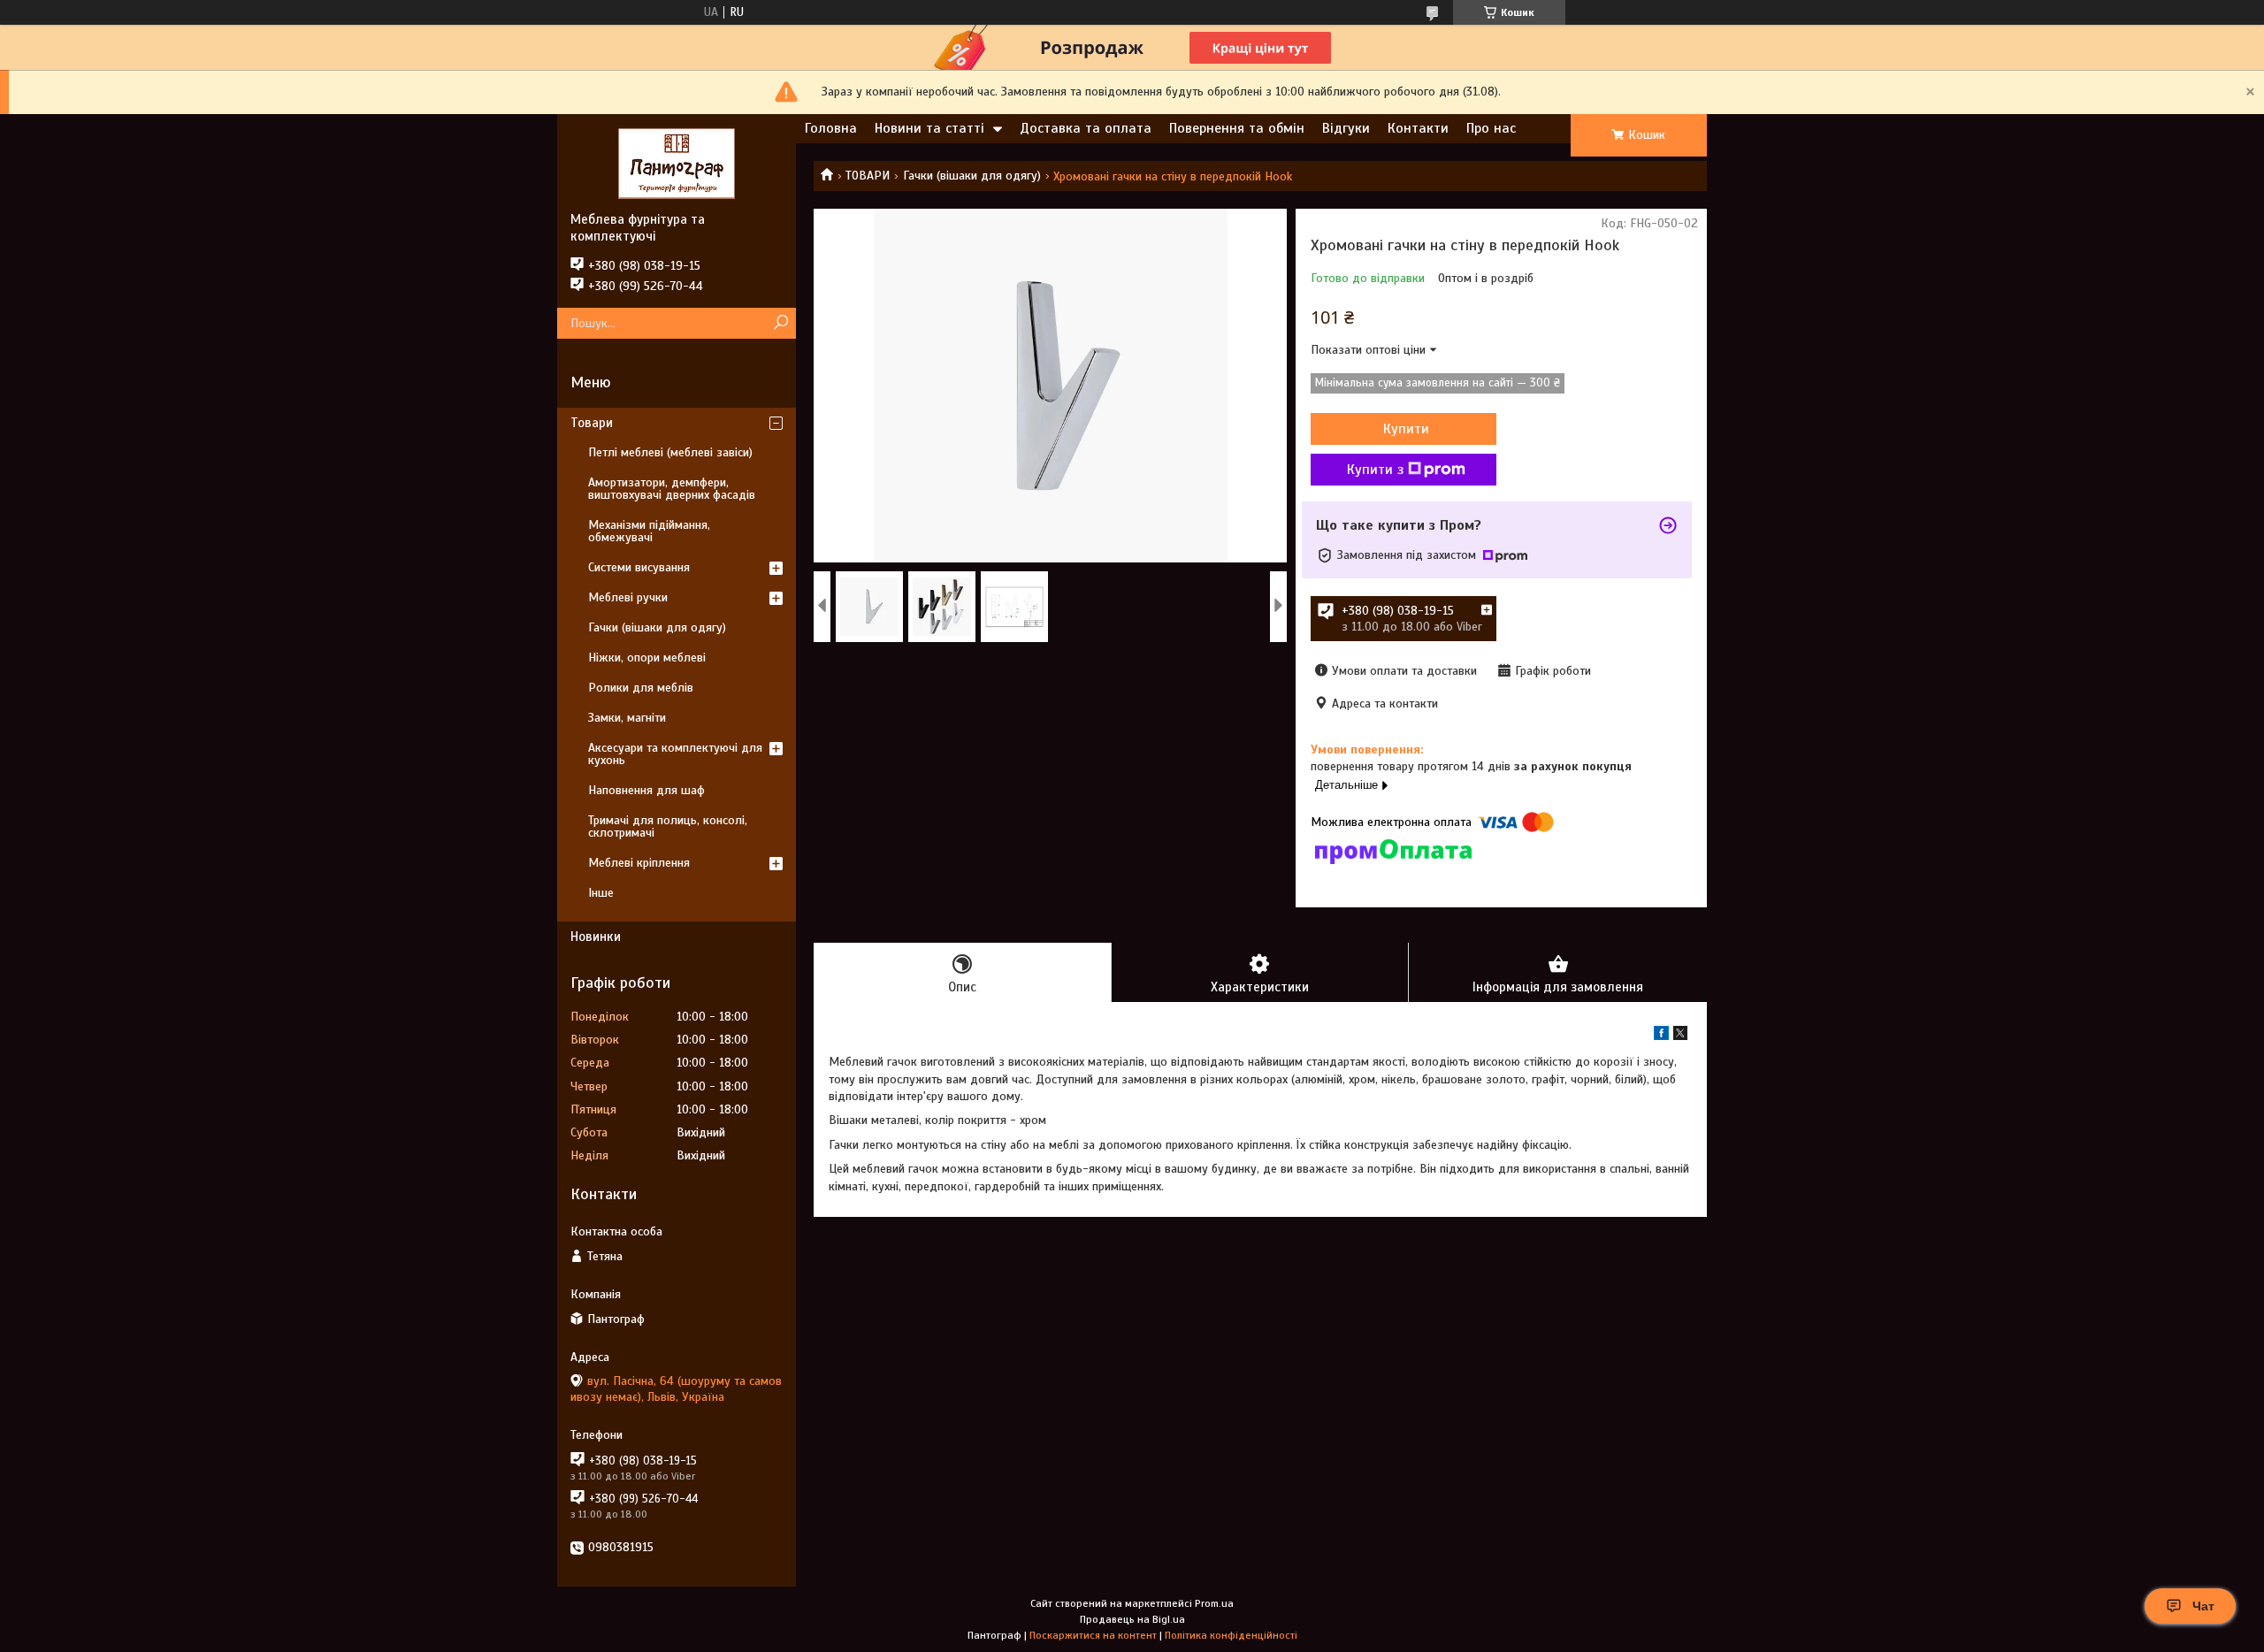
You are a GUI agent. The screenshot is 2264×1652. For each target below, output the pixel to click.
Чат (2203, 1606)
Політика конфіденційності (1231, 1635)
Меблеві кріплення (639, 863)
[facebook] (1661, 1036)
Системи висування (639, 567)
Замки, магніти (627, 718)
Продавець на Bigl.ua (1132, 1619)
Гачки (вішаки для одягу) (972, 176)
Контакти (1418, 128)
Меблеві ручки (628, 597)
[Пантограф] (677, 163)
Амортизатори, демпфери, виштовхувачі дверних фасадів (672, 489)
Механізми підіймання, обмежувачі (649, 531)
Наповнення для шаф (646, 790)
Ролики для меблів (641, 688)
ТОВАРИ (868, 176)
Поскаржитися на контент (1093, 1635)
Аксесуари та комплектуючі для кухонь (675, 754)
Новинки (596, 937)
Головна (831, 128)
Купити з (1375, 470)
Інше (601, 893)
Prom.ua (1214, 1603)
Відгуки (1346, 128)
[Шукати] (780, 323)
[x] (1680, 1036)
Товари (592, 423)
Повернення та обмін (1237, 128)
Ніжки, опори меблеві (647, 658)
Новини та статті (929, 128)
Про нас (1491, 128)
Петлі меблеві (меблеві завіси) (670, 452)
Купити (1406, 429)
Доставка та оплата (1086, 128)
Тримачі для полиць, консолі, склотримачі (668, 826)
